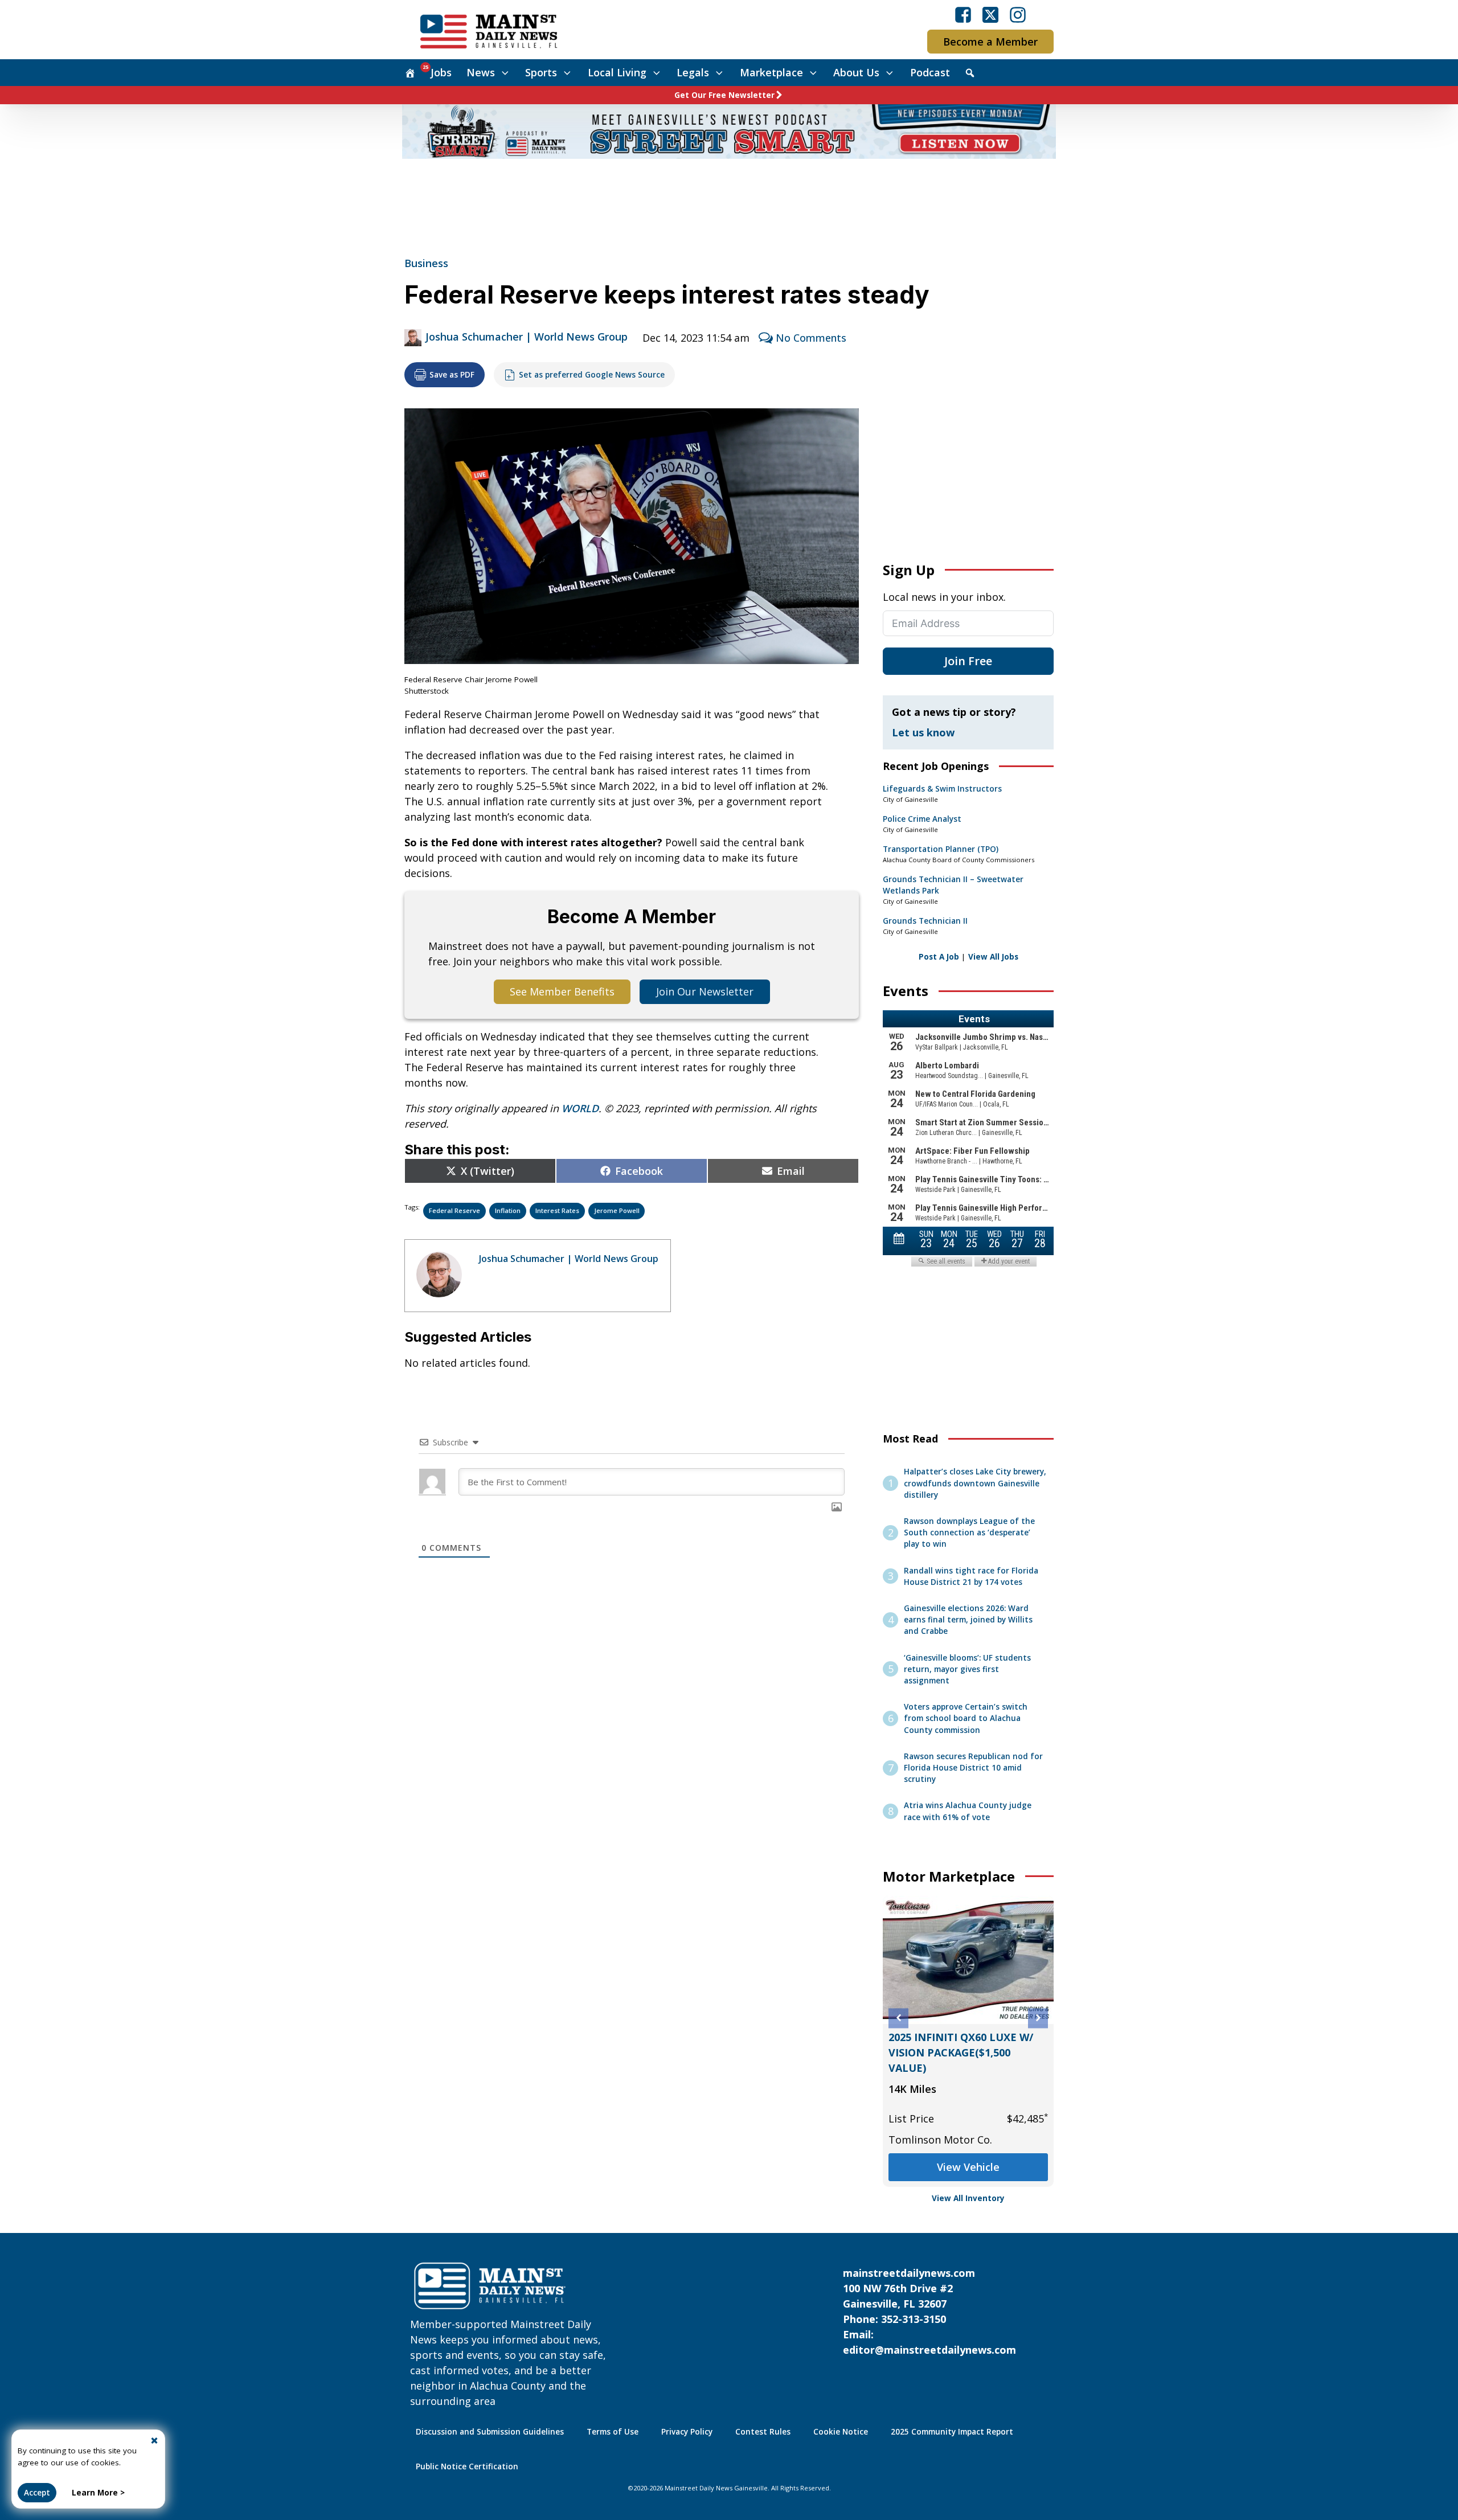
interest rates (557, 1210)
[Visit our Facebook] (963, 15)
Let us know (923, 732)
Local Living (617, 72)
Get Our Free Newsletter (724, 95)
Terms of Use (613, 2432)
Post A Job (939, 957)
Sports (541, 72)
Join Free (968, 661)
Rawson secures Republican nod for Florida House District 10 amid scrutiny (973, 1768)
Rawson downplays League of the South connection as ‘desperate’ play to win (969, 1533)
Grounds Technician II (925, 921)
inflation (508, 1210)
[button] (898, 2018)
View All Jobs (993, 957)
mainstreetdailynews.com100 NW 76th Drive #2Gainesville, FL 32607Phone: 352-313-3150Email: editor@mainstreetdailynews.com (929, 2311)
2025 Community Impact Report (952, 2432)
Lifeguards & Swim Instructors (942, 789)
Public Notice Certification (467, 2466)
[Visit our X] (990, 15)
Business (426, 263)
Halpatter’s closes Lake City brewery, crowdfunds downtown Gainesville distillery (975, 1483)
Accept (37, 2493)
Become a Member (990, 42)
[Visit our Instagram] (1018, 15)
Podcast (930, 72)
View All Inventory (968, 2198)
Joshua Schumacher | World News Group (527, 337)
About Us (856, 72)
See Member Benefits (562, 991)
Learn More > (98, 2493)
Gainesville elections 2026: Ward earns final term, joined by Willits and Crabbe (968, 1620)
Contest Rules (763, 2432)
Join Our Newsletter (705, 991)
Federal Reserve (454, 1210)
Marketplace (771, 72)
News (481, 72)
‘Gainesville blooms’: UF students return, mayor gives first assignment (967, 1669)
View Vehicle (968, 2167)
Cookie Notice (841, 2432)
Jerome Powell (617, 1210)
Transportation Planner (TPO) (941, 849)
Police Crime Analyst (922, 819)
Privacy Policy (687, 2432)
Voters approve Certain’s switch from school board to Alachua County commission (966, 1718)
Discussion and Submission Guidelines (490, 2432)
